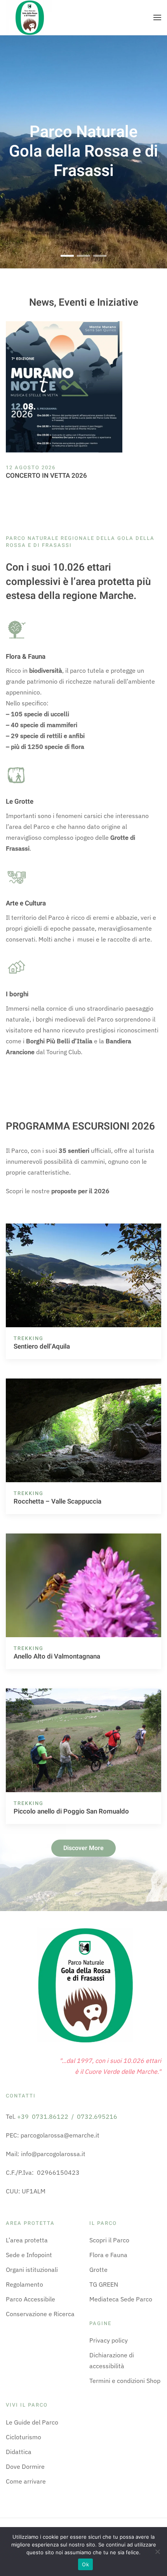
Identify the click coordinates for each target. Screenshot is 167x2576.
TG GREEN (104, 2284)
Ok (85, 2564)
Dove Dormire (25, 2466)
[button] (157, 17)
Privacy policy (109, 2340)
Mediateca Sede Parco (121, 2299)
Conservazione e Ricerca (40, 2314)
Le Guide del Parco (32, 2422)
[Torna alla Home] (29, 17)
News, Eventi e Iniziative (84, 303)
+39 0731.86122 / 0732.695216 (67, 2116)
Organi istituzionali (32, 2270)
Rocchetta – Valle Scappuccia (57, 1501)
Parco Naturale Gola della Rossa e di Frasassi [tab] (67, 257)
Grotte (98, 2270)
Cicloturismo (23, 2437)
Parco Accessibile (30, 2299)
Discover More (83, 1848)
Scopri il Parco (109, 2240)
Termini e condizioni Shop (125, 2381)
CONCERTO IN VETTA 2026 (46, 476)
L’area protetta (27, 2240)
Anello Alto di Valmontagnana (57, 1656)
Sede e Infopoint (29, 2255)
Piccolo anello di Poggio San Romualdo (71, 1811)
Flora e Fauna (108, 2255)
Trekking (29, 1338)
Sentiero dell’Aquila (42, 1346)
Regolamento (24, 2284)
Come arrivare (26, 2481)
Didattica (19, 2452)
